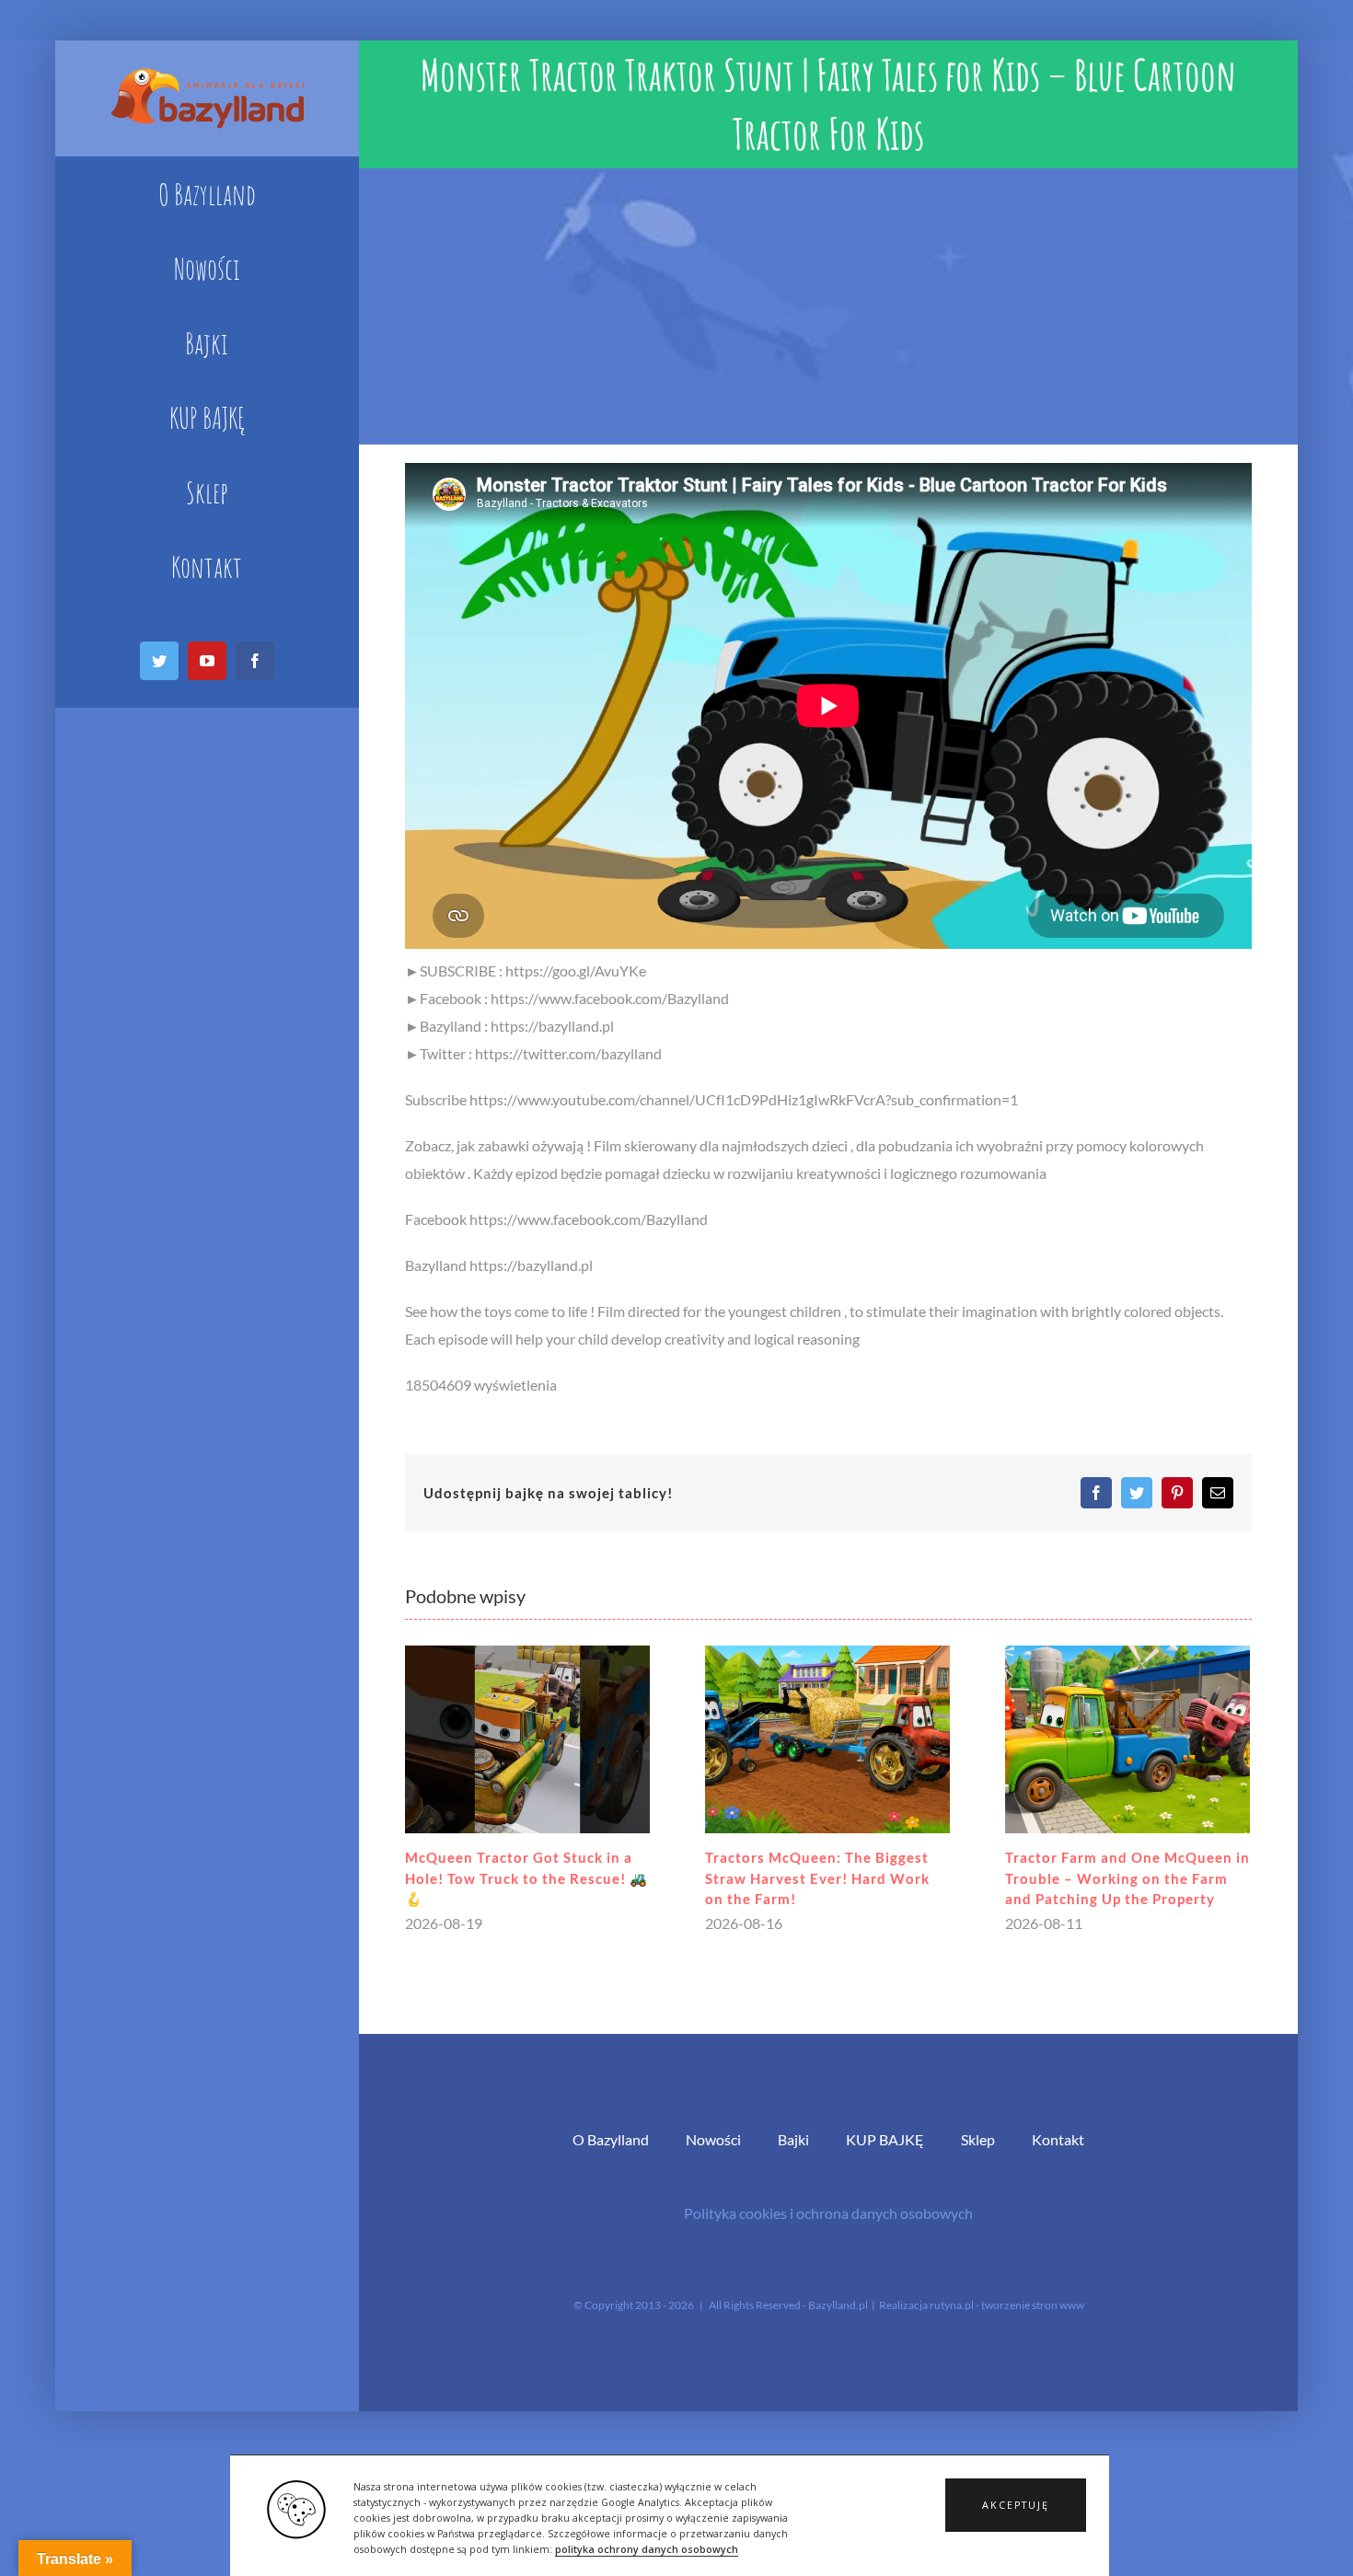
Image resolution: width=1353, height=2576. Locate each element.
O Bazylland (611, 2139)
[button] (1016, 2505)
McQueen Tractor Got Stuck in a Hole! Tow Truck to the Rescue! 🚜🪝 (526, 1878)
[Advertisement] (828, 306)
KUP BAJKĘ (885, 2139)
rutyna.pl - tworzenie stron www (1007, 2305)
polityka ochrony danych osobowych (647, 2549)
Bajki (793, 2139)
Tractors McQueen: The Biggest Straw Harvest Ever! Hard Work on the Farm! (817, 1878)
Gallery (527, 1740)
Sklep (978, 2139)
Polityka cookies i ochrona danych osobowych (828, 2213)
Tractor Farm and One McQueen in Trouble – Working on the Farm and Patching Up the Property (1127, 1878)
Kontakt (1058, 2139)
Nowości (713, 2139)
